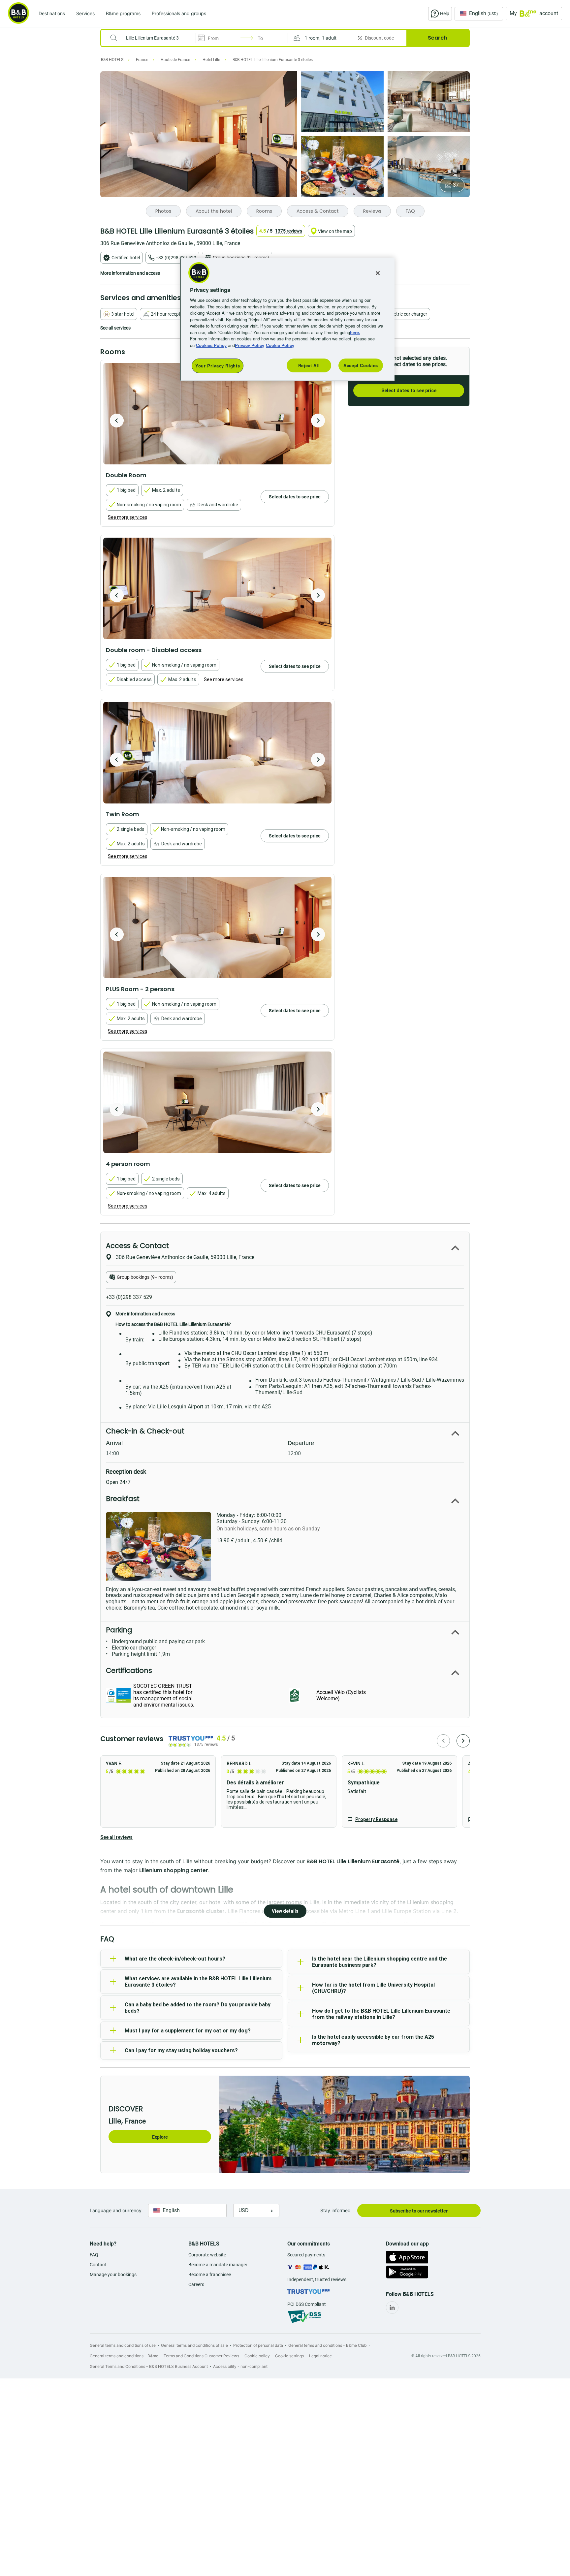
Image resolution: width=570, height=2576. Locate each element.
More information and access (130, 273)
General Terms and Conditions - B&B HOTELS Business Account (149, 2366)
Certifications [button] (129, 1670)
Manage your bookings (113, 2275)
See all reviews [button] (116, 1837)
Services (85, 13)
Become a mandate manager (218, 2265)
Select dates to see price (409, 391)
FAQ (94, 2255)
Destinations (52, 13)
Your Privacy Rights (218, 366)
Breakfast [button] (123, 1499)
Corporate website (207, 2255)
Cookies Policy (211, 345)
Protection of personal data (258, 2345)
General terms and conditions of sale (194, 2345)
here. (355, 332)
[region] (287, 319)
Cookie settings (289, 2356)
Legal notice (320, 2356)
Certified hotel (126, 258)
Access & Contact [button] (137, 1246)
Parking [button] (119, 1630)
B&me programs (123, 13)
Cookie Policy (280, 345)
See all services (115, 328)
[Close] (378, 273)
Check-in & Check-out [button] (145, 1431)
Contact (98, 2265)
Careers (196, 2284)
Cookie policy (257, 2356)
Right (318, 421)
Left (117, 421)
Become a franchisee (210, 2275)
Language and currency (116, 2210)
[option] (217, 414)
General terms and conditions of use (123, 2345)
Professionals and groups (179, 13)
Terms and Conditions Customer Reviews (201, 2356)
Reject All (309, 365)
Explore (160, 2137)
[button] (321, 38)
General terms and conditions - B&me (124, 2356)
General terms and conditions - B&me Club (327, 2345)
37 (456, 185)
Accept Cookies (361, 365)
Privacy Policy (250, 345)
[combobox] (153, 38)
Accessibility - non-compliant (240, 2366)
